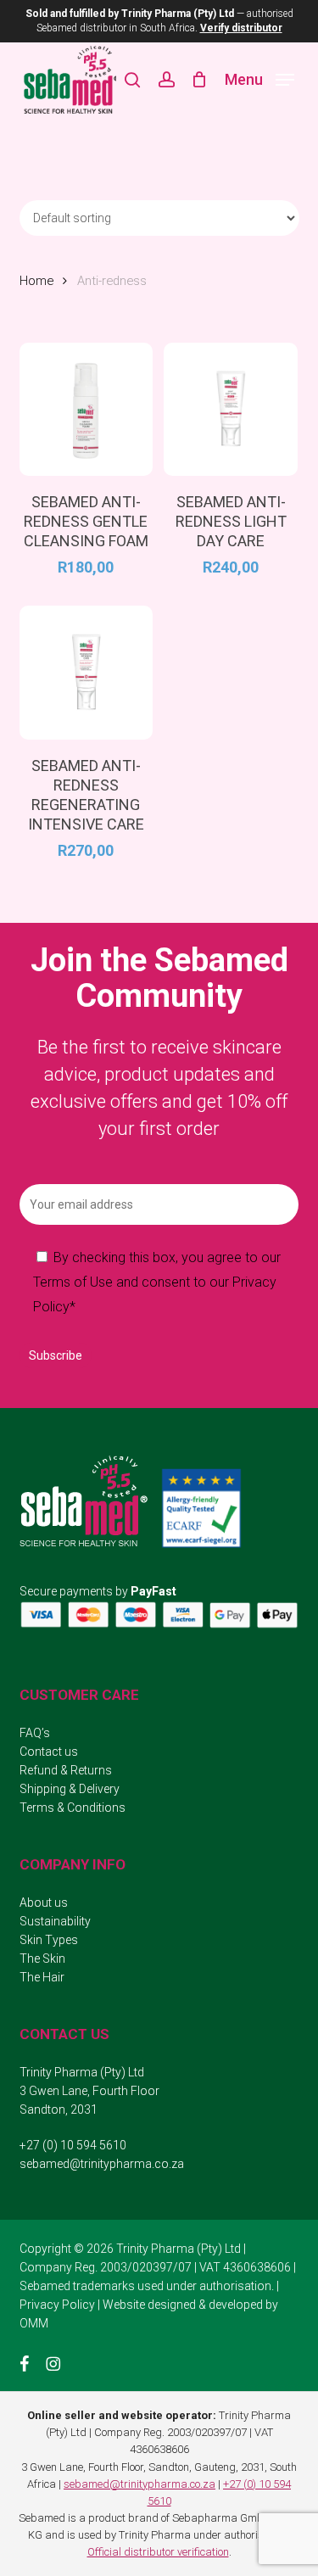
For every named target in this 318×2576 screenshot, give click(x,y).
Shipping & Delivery (70, 1789)
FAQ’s (35, 1733)
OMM (34, 2323)
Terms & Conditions (73, 1808)
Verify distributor (241, 28)
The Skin (42, 1959)
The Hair (42, 1977)
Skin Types (49, 1940)
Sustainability (55, 1921)
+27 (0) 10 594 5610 (73, 2145)
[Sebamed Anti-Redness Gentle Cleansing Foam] (86, 410)
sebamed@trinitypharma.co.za (102, 2164)
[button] (259, 78)
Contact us (49, 1752)
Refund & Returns (66, 1770)
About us (44, 1903)
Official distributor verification (158, 2552)
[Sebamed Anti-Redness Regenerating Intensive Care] (86, 673)
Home (36, 281)
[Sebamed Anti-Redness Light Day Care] (231, 410)
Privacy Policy (57, 2305)
